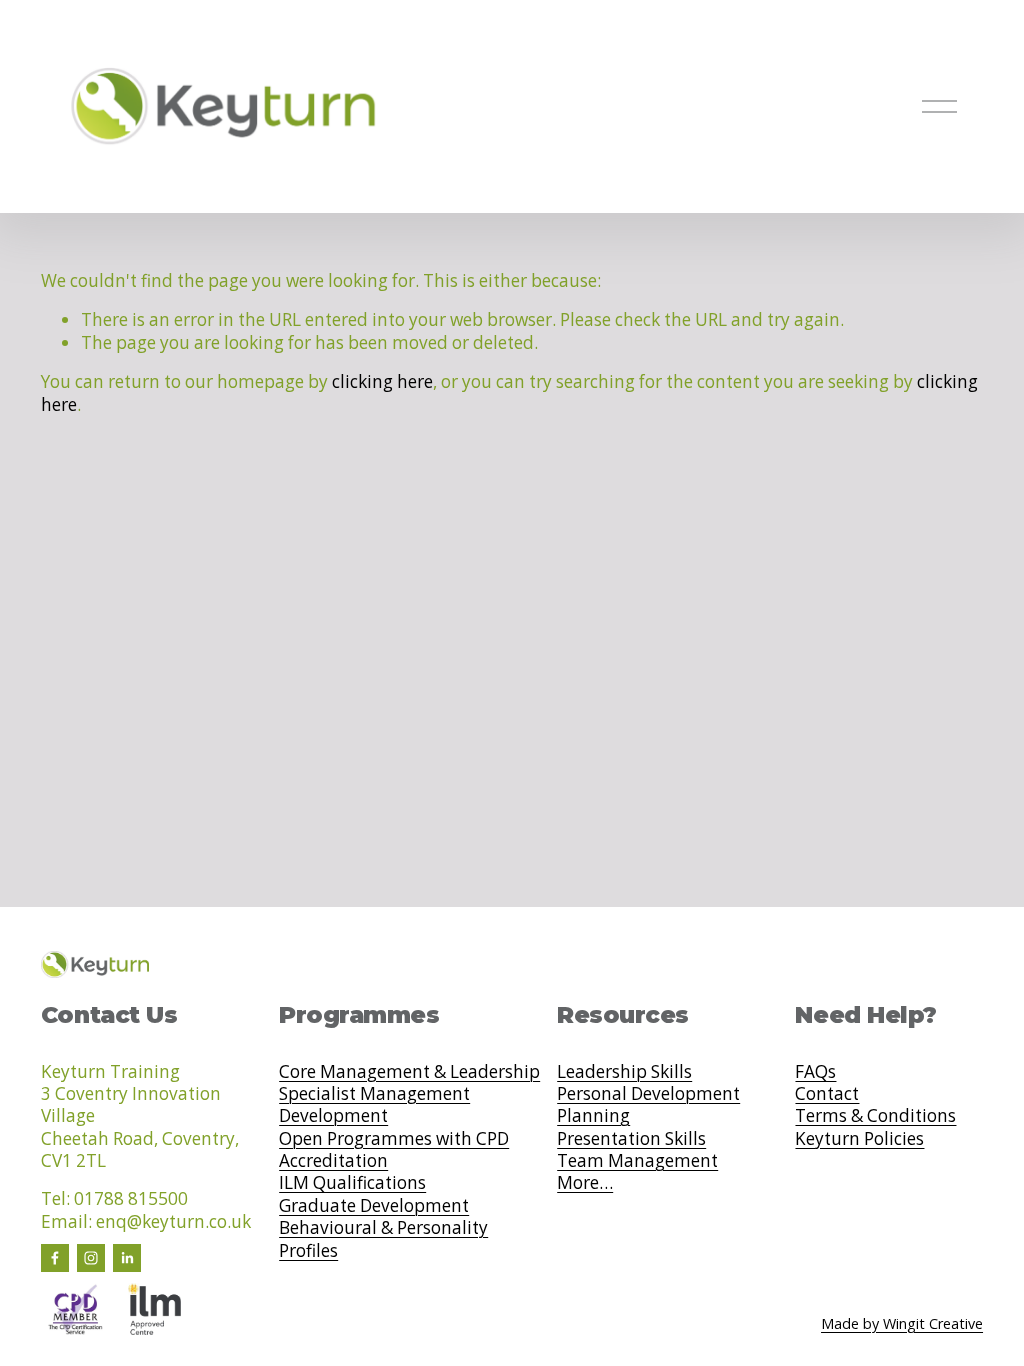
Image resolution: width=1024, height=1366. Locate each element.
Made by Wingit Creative (902, 1324)
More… (585, 1183)
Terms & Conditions (875, 1116)
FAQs (815, 1072)
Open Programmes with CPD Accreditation (394, 1150)
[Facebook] (55, 1258)
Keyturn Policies (859, 1139)
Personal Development (648, 1094)
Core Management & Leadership (409, 1072)
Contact (827, 1094)
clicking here (382, 381)
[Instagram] (91, 1258)
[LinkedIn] (127, 1258)
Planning (593, 1116)
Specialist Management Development (374, 1105)
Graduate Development (374, 1206)
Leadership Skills (624, 1072)
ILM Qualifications (352, 1183)
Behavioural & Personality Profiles (383, 1239)
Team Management (637, 1161)
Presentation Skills (631, 1139)
